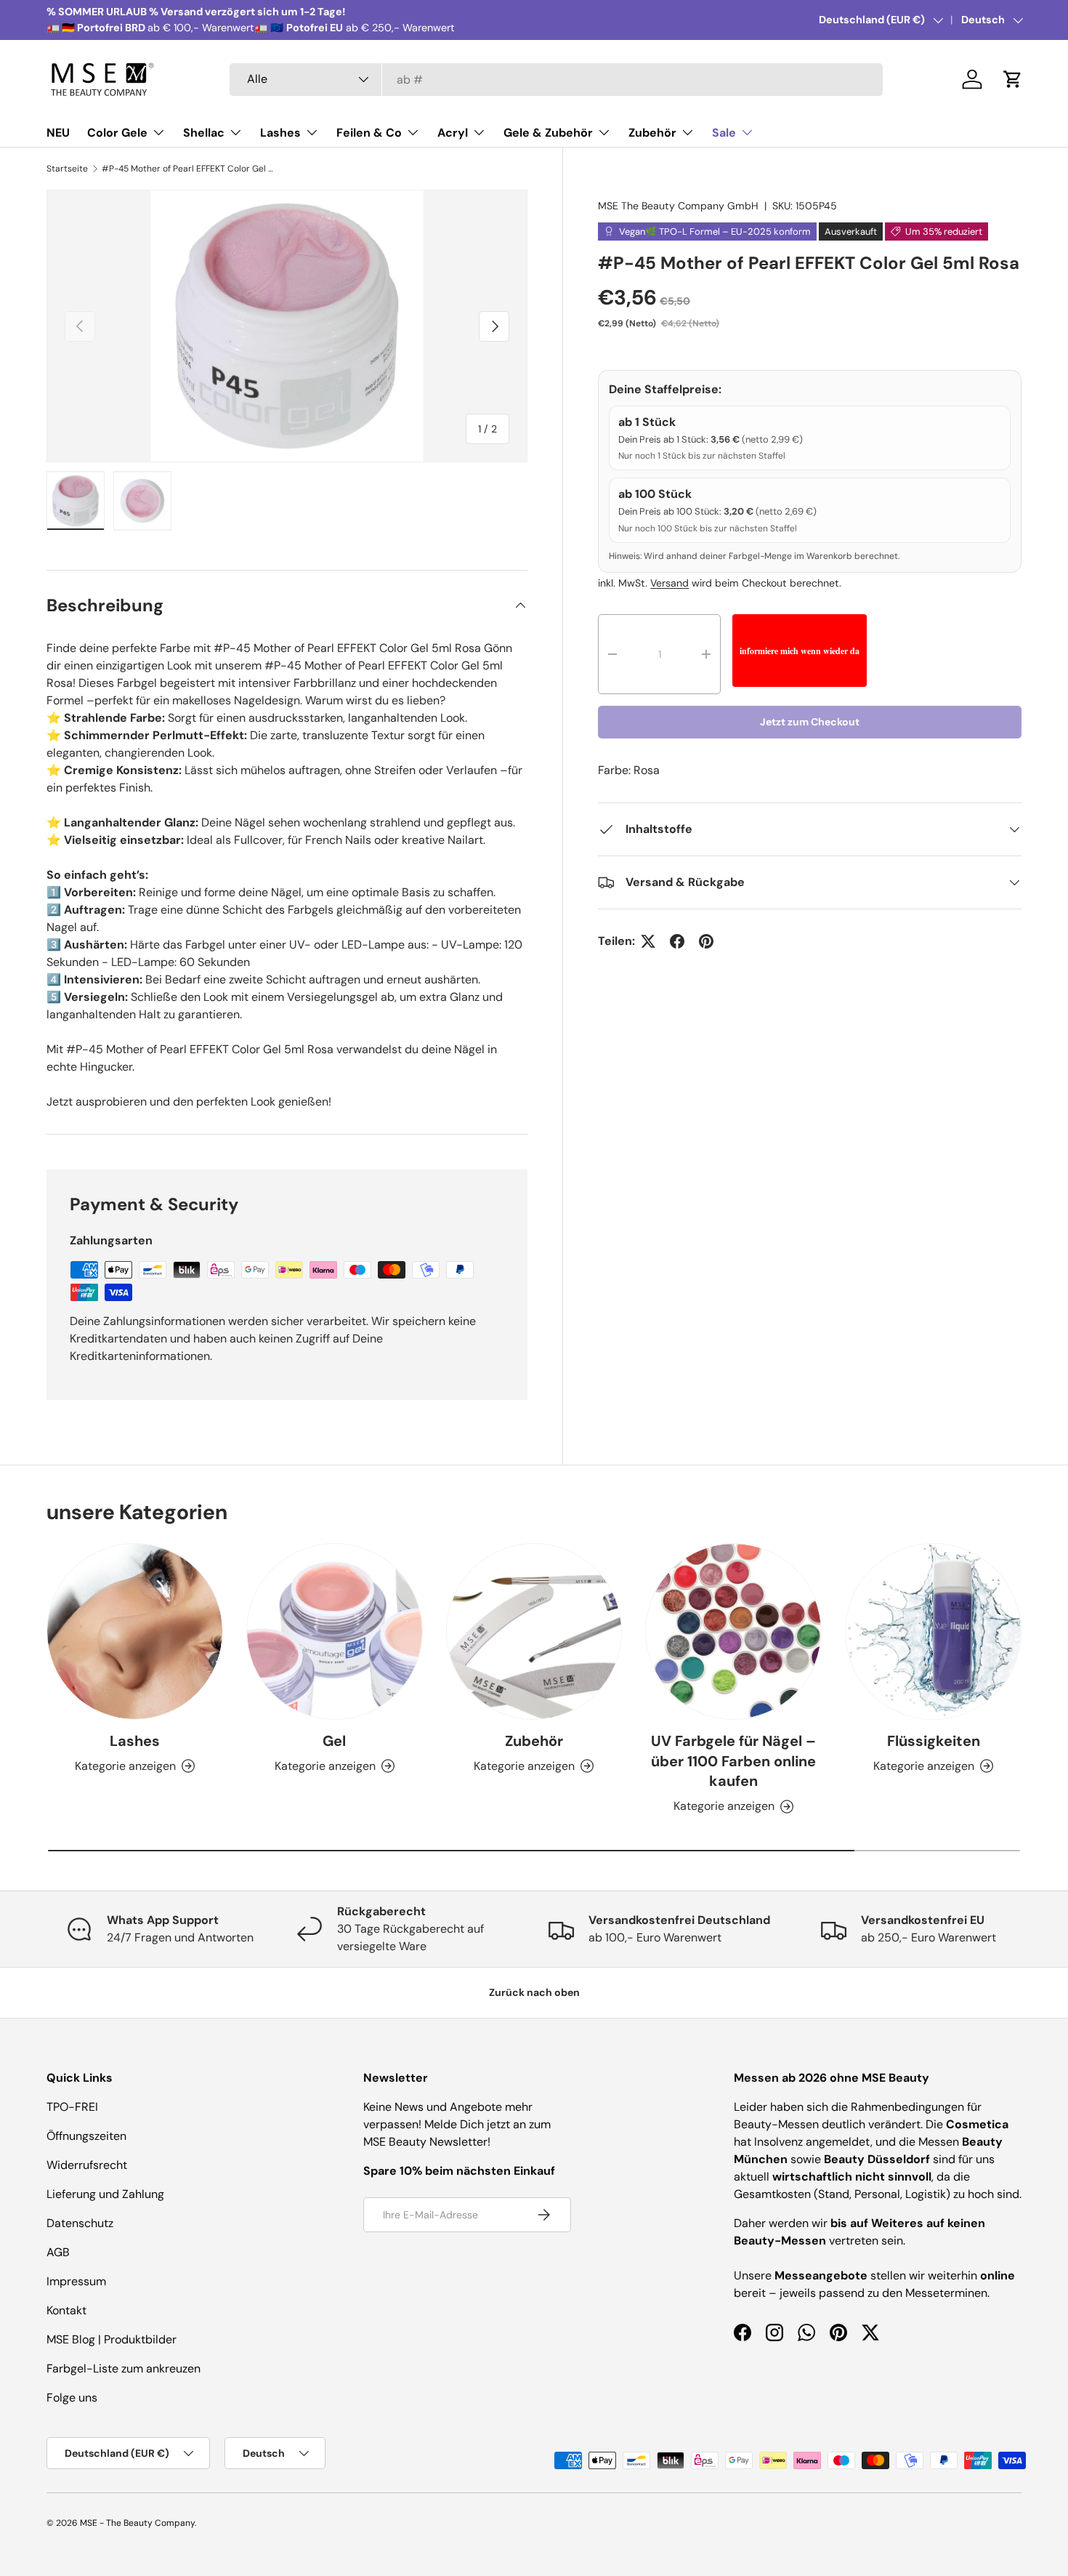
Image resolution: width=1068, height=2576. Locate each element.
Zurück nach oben (534, 1992)
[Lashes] (135, 1631)
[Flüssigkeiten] (933, 1631)
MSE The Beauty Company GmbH (678, 206)
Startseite (67, 169)
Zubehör (652, 133)
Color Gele (117, 133)
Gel (334, 1741)
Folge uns (72, 2398)
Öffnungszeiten (86, 2136)
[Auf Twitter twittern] (648, 941)
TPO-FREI (72, 2107)
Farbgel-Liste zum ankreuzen (124, 2368)
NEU (58, 133)
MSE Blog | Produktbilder (112, 2339)
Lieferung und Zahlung (105, 2194)
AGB (58, 2252)
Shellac (204, 133)
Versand (669, 583)
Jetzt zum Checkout (810, 722)
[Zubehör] (534, 1631)
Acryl (453, 133)
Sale (724, 133)
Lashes (280, 133)
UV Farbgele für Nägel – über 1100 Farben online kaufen (733, 1761)
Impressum (76, 2281)
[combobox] (556, 80)
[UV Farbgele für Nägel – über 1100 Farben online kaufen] (733, 1631)
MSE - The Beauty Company (137, 2523)
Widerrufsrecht (87, 2165)
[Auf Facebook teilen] (677, 941)
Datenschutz (80, 2223)
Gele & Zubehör (548, 133)
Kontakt (66, 2310)
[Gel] (335, 1631)
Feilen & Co (369, 133)
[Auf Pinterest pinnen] (706, 941)
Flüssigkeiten (934, 1741)
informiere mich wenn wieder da (800, 651)
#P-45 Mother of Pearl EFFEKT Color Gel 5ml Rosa (189, 169)
